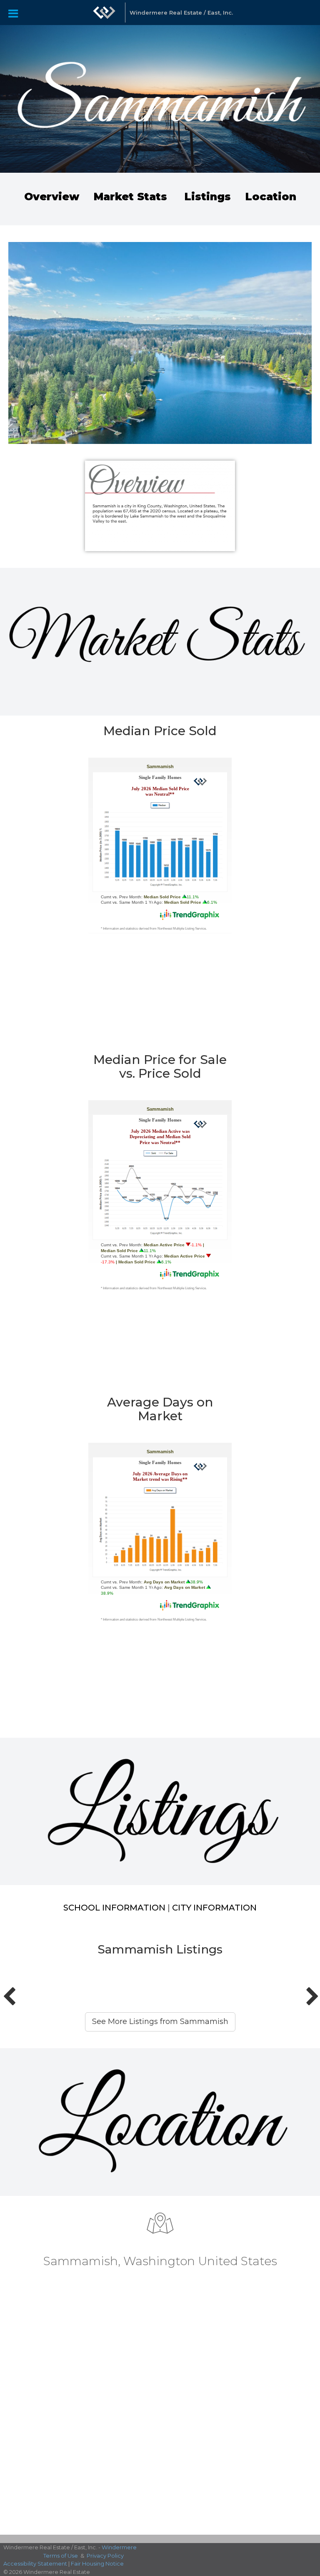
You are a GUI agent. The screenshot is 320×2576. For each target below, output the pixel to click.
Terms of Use (61, 2556)
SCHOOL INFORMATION (114, 1908)
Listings (209, 197)
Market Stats (130, 197)
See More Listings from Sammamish (160, 2021)
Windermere (119, 2547)
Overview (52, 197)
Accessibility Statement (35, 2563)
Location (271, 197)
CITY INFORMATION (214, 1908)
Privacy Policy (105, 2556)
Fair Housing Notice (97, 2563)
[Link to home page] (104, 13)
